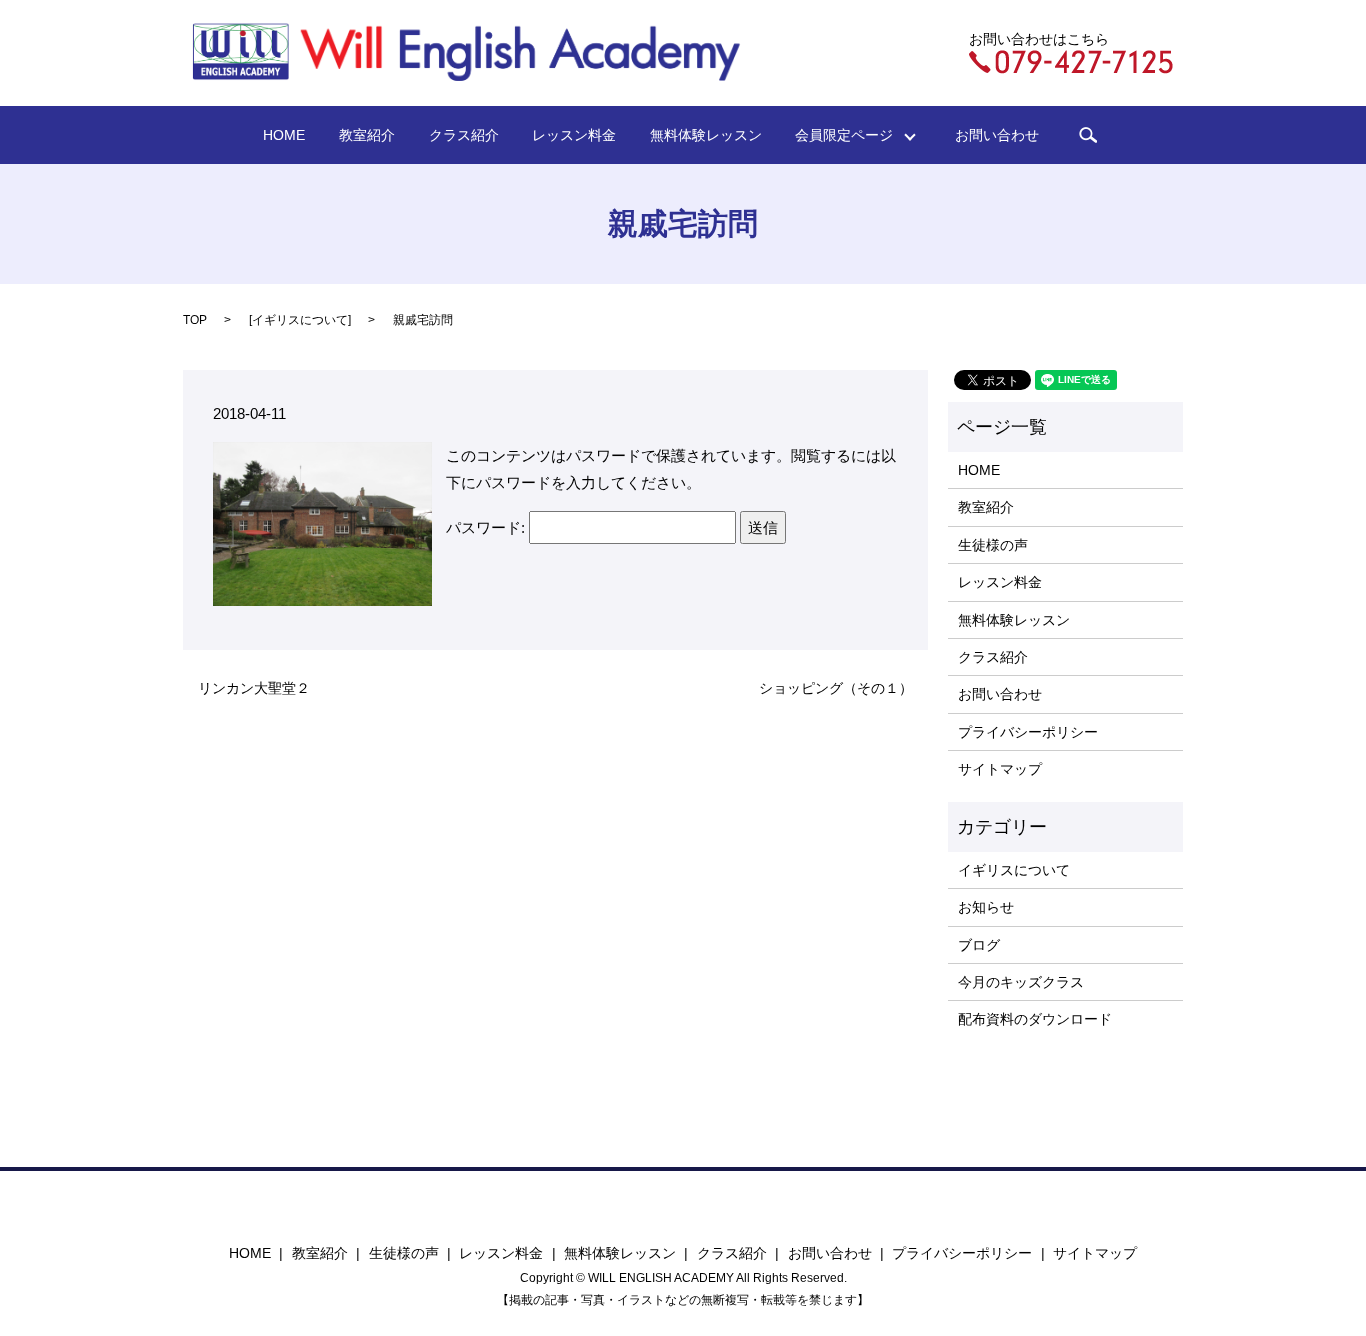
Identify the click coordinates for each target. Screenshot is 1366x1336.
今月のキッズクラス (1021, 982)
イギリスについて (300, 320)
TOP (195, 320)
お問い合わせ (997, 135)
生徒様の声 (993, 545)
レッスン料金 (574, 135)
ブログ (979, 945)
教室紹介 (367, 135)
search (1088, 135)
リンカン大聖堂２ (254, 688)
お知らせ (986, 907)
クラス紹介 (464, 135)
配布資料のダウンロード (1035, 1019)
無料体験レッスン (706, 135)
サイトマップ (1000, 769)
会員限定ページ (851, 135)
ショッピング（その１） (836, 688)
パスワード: (487, 527)
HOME (284, 135)
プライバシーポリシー (1028, 732)
